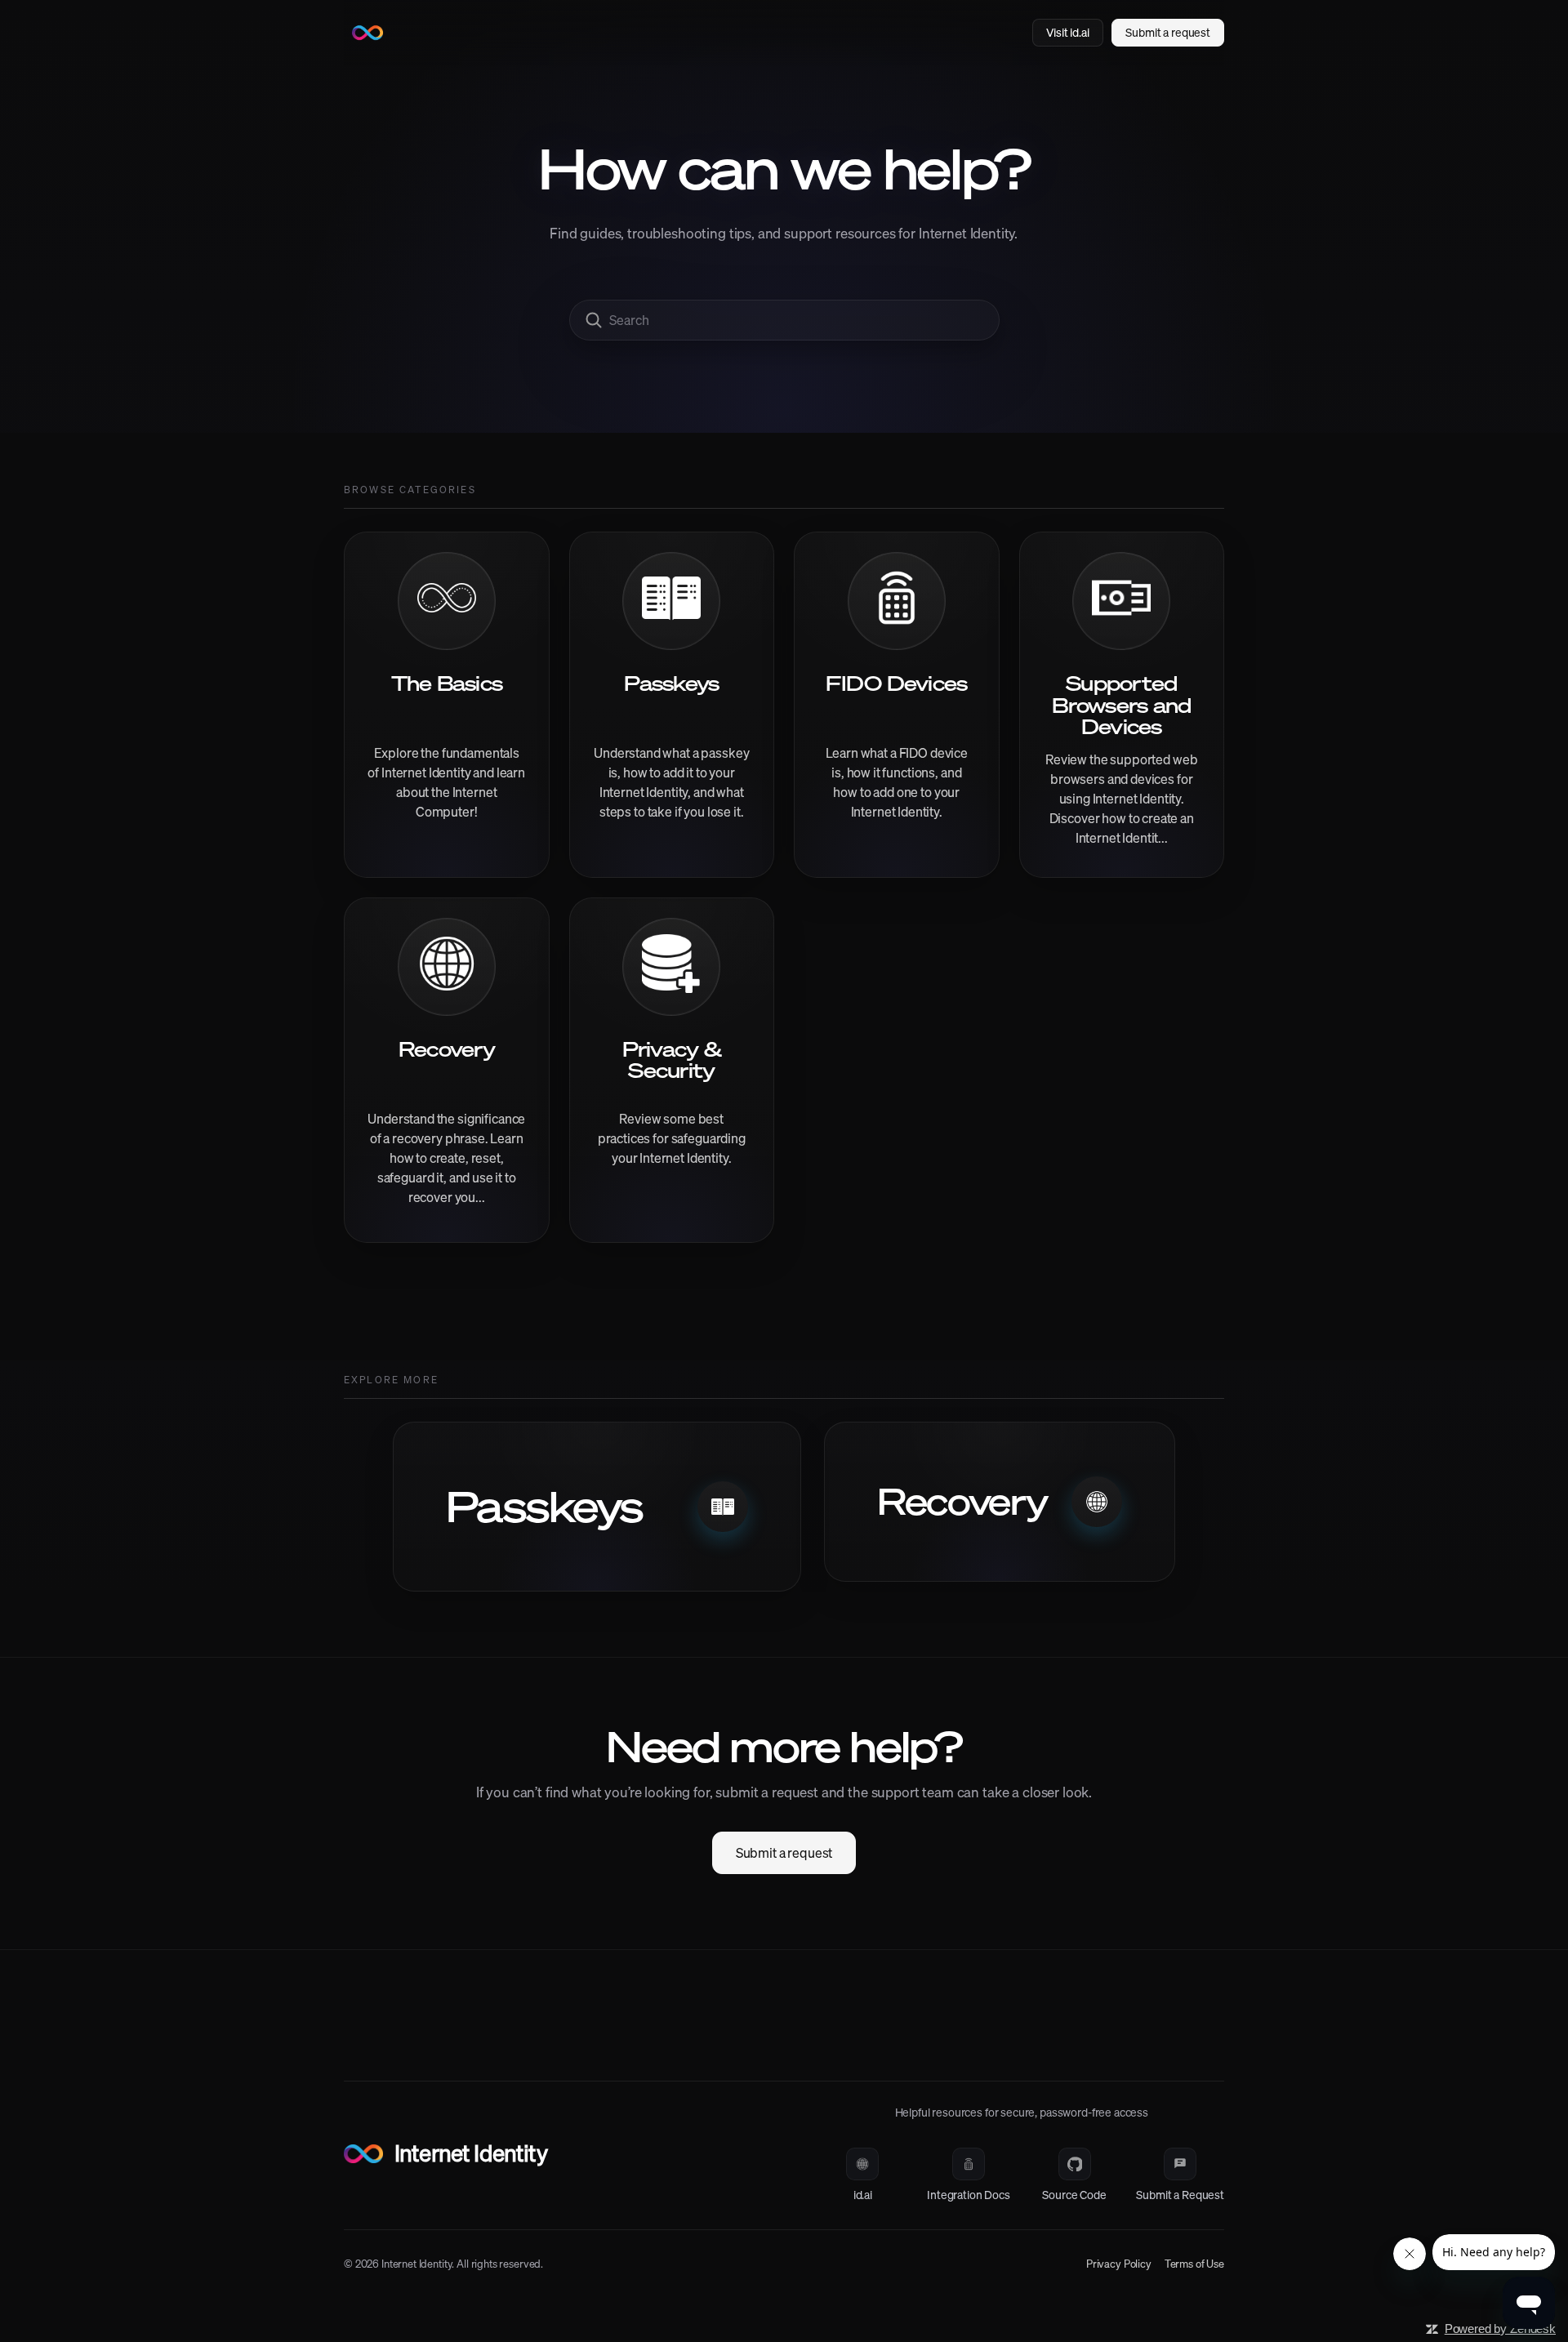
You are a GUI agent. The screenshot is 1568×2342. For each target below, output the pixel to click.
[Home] (367, 33)
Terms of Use (1194, 2264)
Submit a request (784, 1853)
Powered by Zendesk (1500, 2329)
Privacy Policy (1119, 2264)
